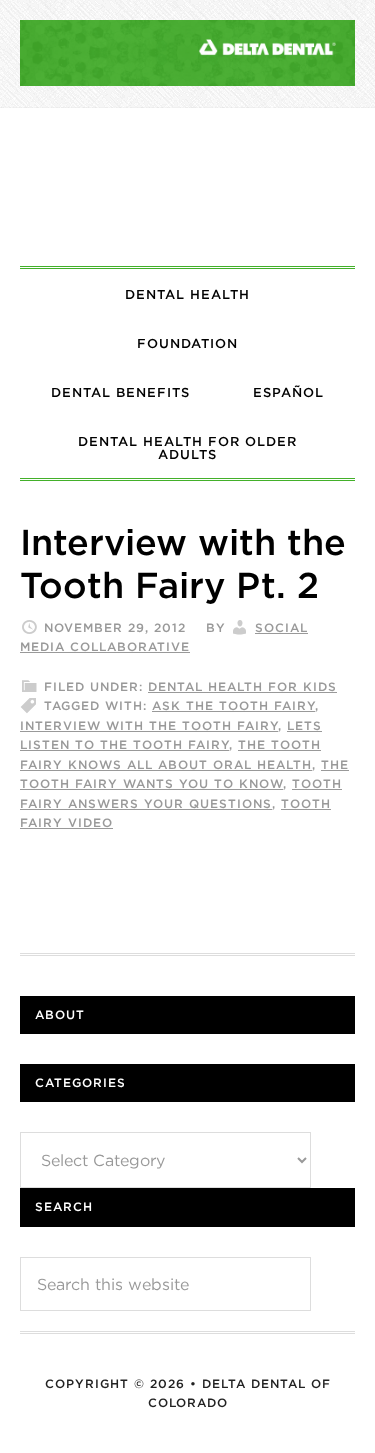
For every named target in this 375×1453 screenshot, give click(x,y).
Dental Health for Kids (242, 686)
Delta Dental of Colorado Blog (187, 187)
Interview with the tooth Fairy (149, 725)
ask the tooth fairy (233, 705)
